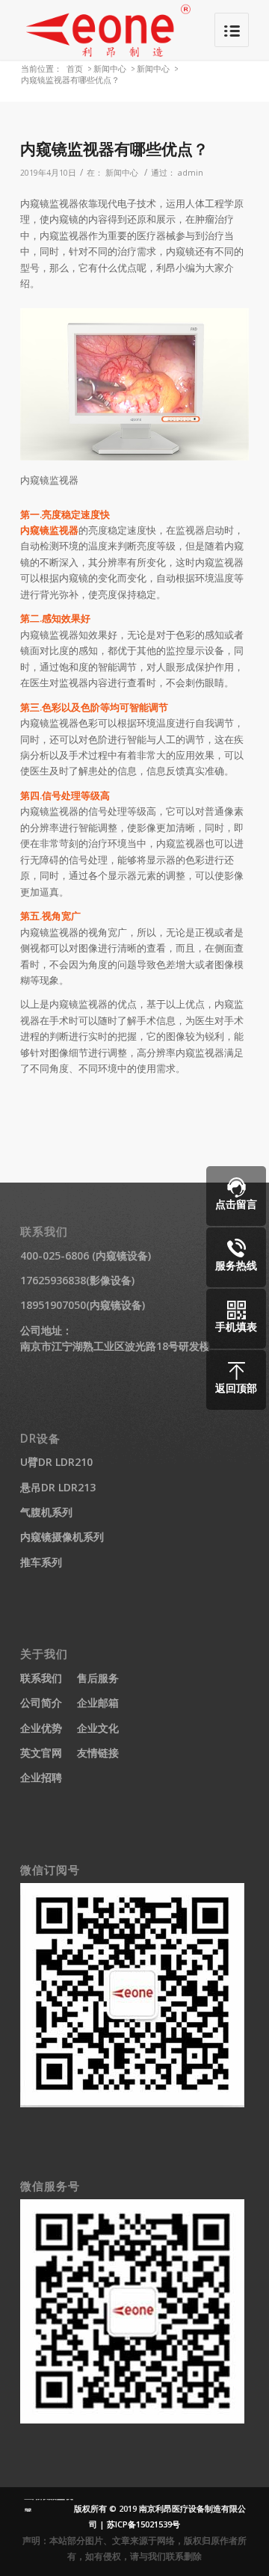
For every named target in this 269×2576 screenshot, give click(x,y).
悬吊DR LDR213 (58, 1487)
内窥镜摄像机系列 (62, 1537)
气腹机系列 (46, 1512)
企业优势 (41, 1728)
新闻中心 (110, 68)
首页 (75, 68)
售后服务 (98, 1678)
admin (191, 173)
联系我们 (41, 1678)
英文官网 (41, 1753)
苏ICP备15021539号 (143, 2524)
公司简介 (41, 1703)
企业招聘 (41, 1777)
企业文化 (98, 1728)
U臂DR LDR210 (56, 1462)
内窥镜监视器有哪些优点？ (114, 149)
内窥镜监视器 (49, 530)
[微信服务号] (132, 2419)
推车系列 (41, 1562)
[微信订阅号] (132, 2103)
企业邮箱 (98, 1703)
